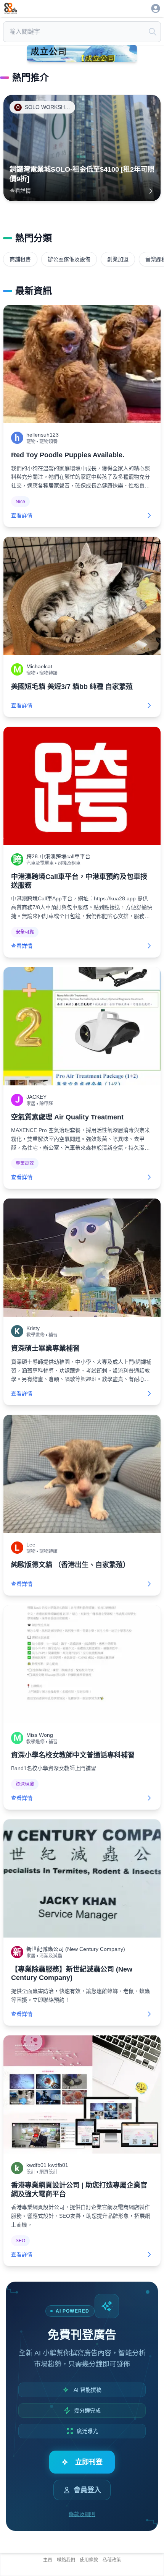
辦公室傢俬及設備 (69, 259)
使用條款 (89, 2560)
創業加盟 (118, 259)
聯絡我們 (66, 2560)
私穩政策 (112, 2560)
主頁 (48, 2560)
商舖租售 (20, 259)
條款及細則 (82, 2514)
